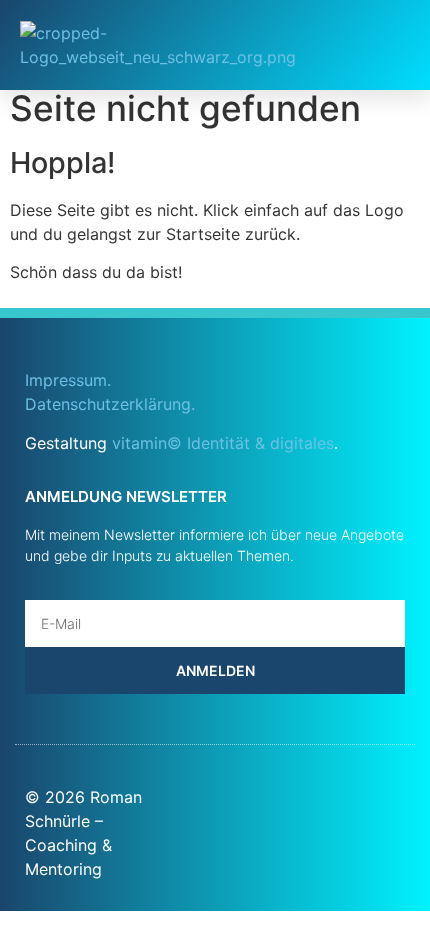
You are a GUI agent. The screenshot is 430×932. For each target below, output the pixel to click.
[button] (377, 45)
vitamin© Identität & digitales (223, 443)
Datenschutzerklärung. (110, 404)
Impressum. (68, 380)
